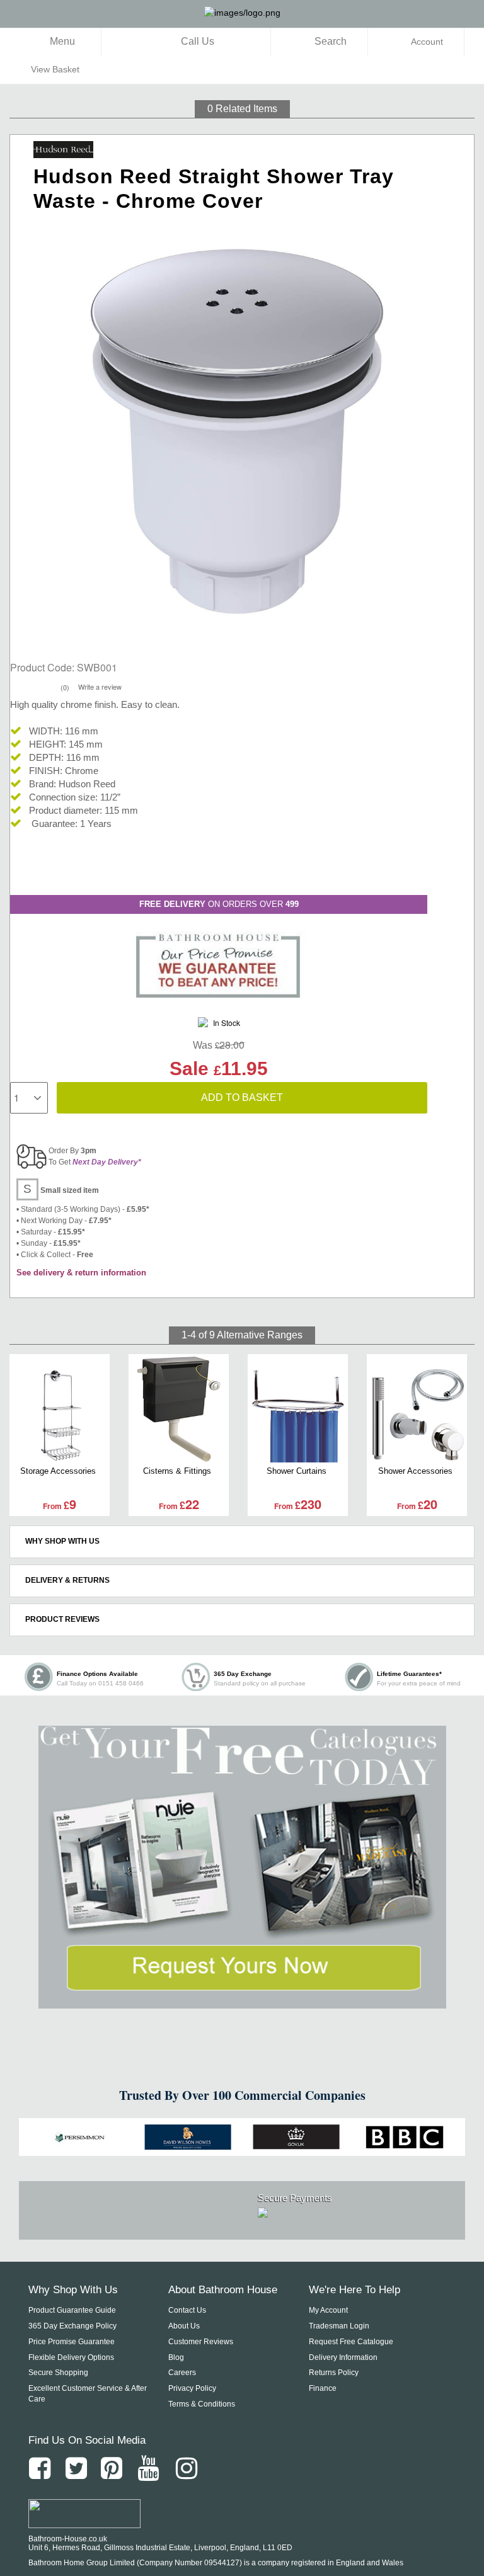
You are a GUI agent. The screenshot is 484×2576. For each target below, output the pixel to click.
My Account (328, 2310)
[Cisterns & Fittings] (179, 1409)
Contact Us (187, 2310)
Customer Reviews (201, 2342)
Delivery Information (343, 2357)
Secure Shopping (58, 2373)
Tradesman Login (339, 2326)
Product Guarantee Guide (72, 2310)
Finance (323, 2388)
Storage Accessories (58, 1471)
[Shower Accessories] (417, 1409)
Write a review (100, 687)
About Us (184, 2326)
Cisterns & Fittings (177, 1471)
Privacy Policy (192, 2388)
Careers (182, 2373)
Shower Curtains (297, 1471)
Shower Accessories (415, 1471)
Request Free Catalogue (351, 2342)
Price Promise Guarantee (72, 2342)
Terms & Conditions (202, 2404)
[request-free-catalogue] (242, 1867)
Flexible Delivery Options (71, 2357)
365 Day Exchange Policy (72, 2326)
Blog (176, 2357)
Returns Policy (334, 2373)
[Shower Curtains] (298, 1409)
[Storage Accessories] (60, 1409)
